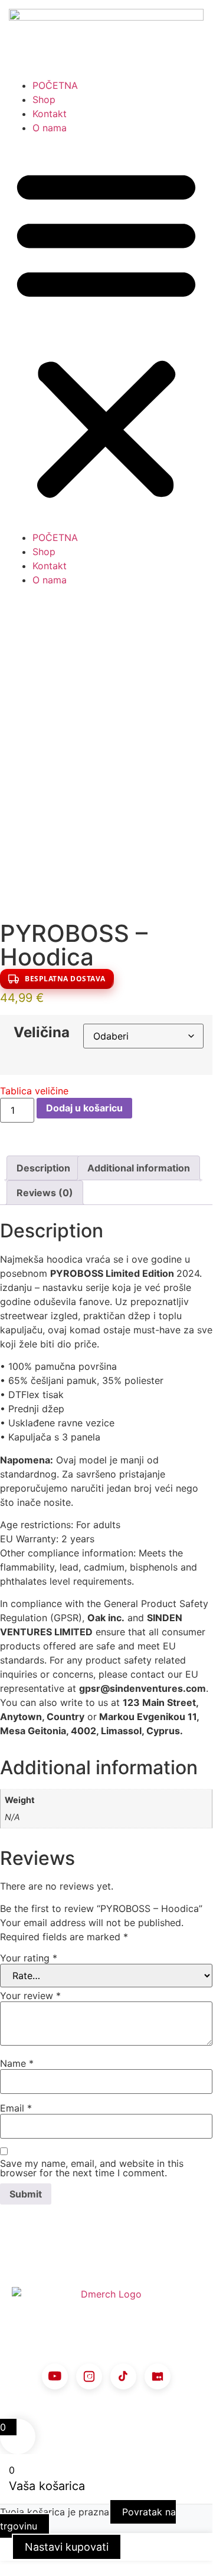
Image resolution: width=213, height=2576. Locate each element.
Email (16, 2108)
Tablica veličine (34, 1091)
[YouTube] (55, 2376)
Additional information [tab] (139, 1168)
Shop (44, 99)
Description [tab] (43, 1168)
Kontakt (50, 114)
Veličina (42, 1033)
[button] (106, 333)
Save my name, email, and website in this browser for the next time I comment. (92, 2168)
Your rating (29, 1958)
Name (17, 2063)
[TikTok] (123, 2376)
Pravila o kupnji (123, 2320)
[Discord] (158, 2376)
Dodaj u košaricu (84, 1108)
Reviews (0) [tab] (45, 1193)
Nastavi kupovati (67, 2547)
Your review (30, 1996)
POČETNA (55, 85)
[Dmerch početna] (106, 2294)
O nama (50, 128)
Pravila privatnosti (61, 2345)
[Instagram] (89, 2376)
